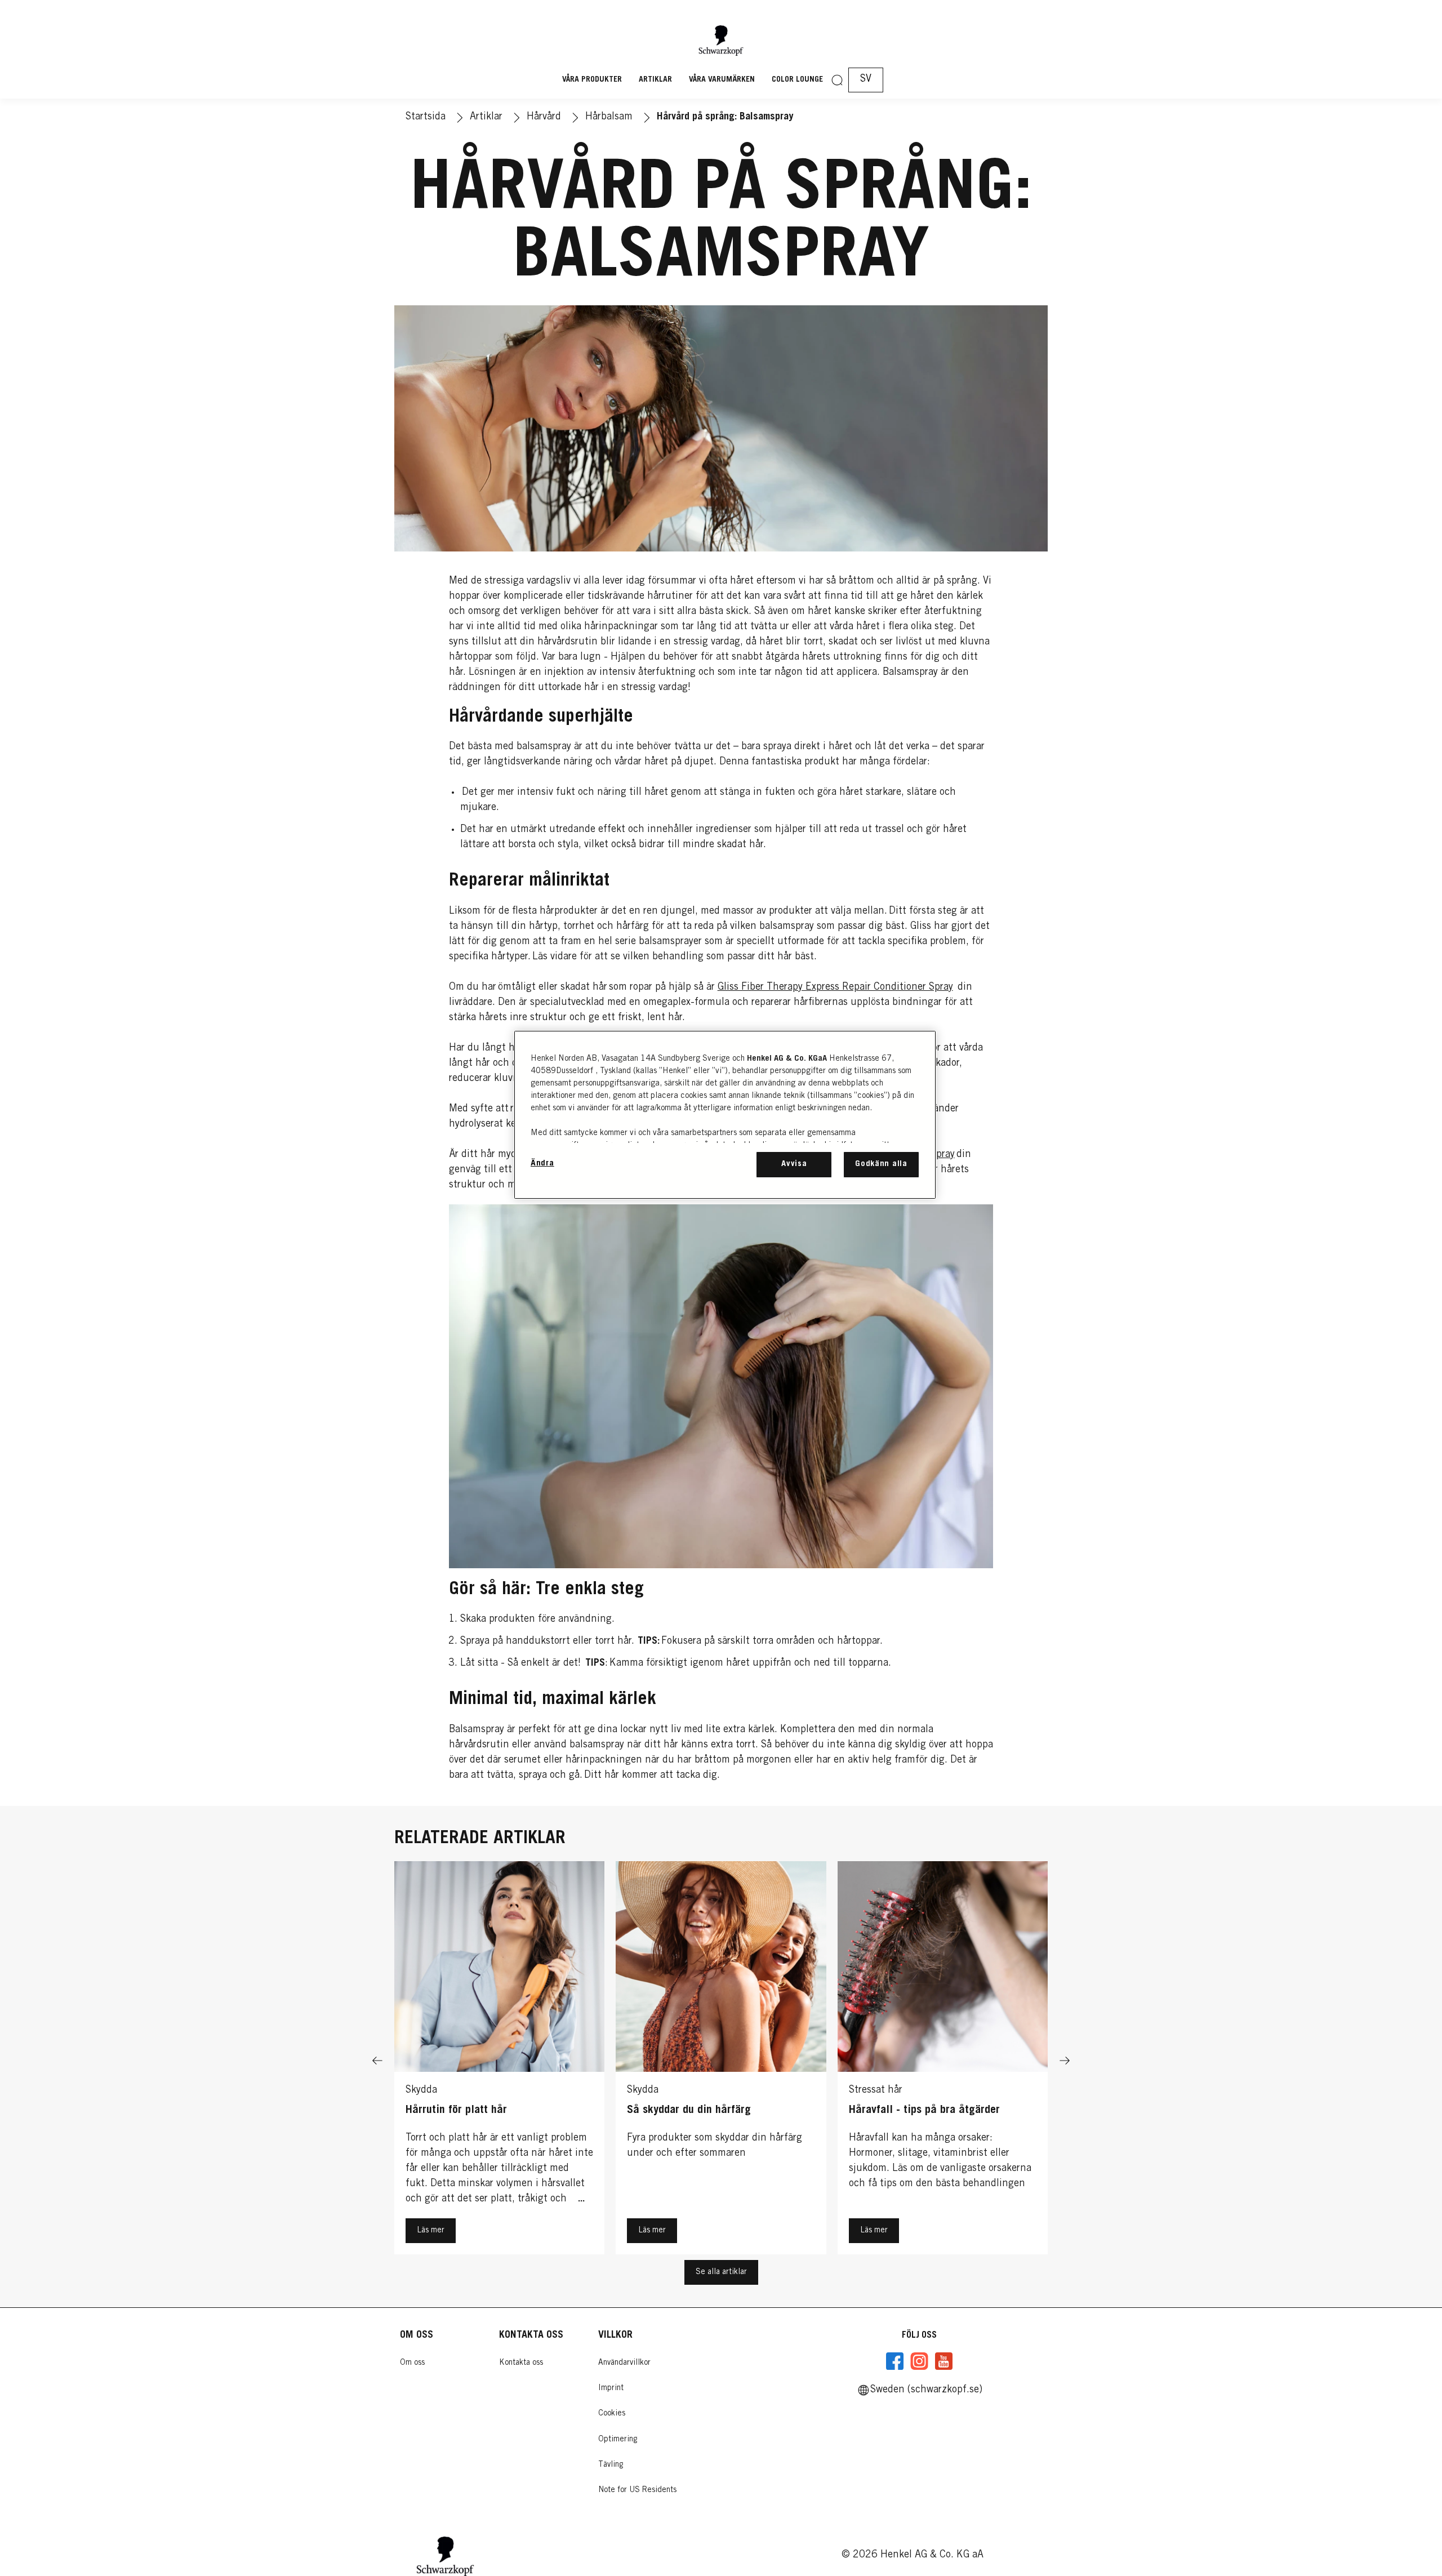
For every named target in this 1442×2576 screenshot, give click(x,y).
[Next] (1065, 2061)
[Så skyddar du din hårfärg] (721, 2061)
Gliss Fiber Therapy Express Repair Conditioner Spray (835, 987)
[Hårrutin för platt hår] (499, 2061)
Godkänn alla (881, 1164)
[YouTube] (943, 2361)
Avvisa (794, 1164)
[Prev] (377, 2061)
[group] (721, 2061)
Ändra (542, 1164)
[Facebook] (895, 2361)
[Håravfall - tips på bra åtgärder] (943, 2061)
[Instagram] (919, 2361)
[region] (725, 1115)
